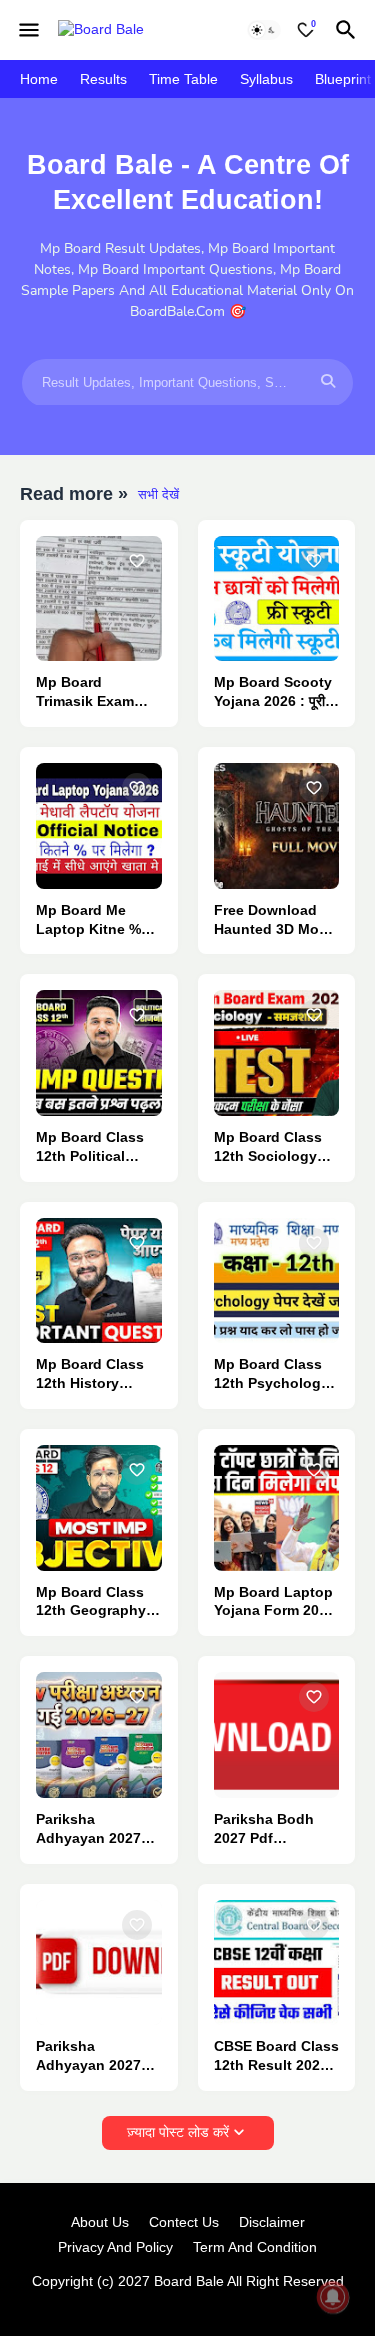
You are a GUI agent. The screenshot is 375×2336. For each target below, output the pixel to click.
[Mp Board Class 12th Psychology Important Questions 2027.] (277, 1281)
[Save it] (137, 561)
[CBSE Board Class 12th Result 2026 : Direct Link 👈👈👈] (277, 1963)
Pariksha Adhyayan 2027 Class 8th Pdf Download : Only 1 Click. (93, 1829)
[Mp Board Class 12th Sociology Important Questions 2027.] (277, 1053)
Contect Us (184, 2222)
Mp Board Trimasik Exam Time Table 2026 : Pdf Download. (95, 692)
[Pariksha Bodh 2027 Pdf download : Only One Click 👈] (277, 1735)
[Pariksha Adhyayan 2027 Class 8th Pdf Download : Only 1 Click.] (99, 1735)
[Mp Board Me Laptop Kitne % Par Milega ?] (99, 826)
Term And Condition (255, 2247)
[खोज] (349, 30)
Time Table (183, 79)
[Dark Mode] (264, 30)
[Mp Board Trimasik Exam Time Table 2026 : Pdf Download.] (99, 599)
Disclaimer (272, 2222)
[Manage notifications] (333, 2297)
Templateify (183, 2301)
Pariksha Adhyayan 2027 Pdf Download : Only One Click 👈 (97, 2056)
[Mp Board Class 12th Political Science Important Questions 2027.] (99, 1053)
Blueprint (343, 79)
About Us (100, 2222)
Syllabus (266, 79)
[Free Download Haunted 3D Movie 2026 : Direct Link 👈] (277, 826)
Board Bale (189, 2281)
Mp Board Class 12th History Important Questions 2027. (91, 1374)
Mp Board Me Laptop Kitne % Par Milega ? (88, 920)
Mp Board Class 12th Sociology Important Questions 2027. (269, 1147)
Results (103, 79)
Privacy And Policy (115, 2247)
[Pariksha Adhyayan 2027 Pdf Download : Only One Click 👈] (99, 1963)
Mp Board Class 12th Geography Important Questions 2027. (91, 1602)
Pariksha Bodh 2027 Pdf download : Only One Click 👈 (270, 1829)
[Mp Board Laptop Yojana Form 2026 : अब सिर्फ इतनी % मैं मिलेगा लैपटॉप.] (277, 1508)
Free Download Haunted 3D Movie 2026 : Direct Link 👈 (276, 920)
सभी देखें (158, 494)
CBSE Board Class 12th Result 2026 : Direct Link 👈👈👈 (276, 2056)
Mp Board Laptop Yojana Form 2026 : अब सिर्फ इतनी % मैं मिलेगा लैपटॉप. (274, 1602)
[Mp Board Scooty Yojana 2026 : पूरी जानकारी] (277, 599)
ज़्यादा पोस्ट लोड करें (178, 2132)
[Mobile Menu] (29, 30)
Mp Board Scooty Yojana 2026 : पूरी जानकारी (273, 692)
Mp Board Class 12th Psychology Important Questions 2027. (271, 1374)
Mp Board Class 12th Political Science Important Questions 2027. (98, 1147)
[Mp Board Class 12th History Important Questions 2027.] (99, 1281)
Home (39, 79)
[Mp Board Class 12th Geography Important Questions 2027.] (99, 1508)
